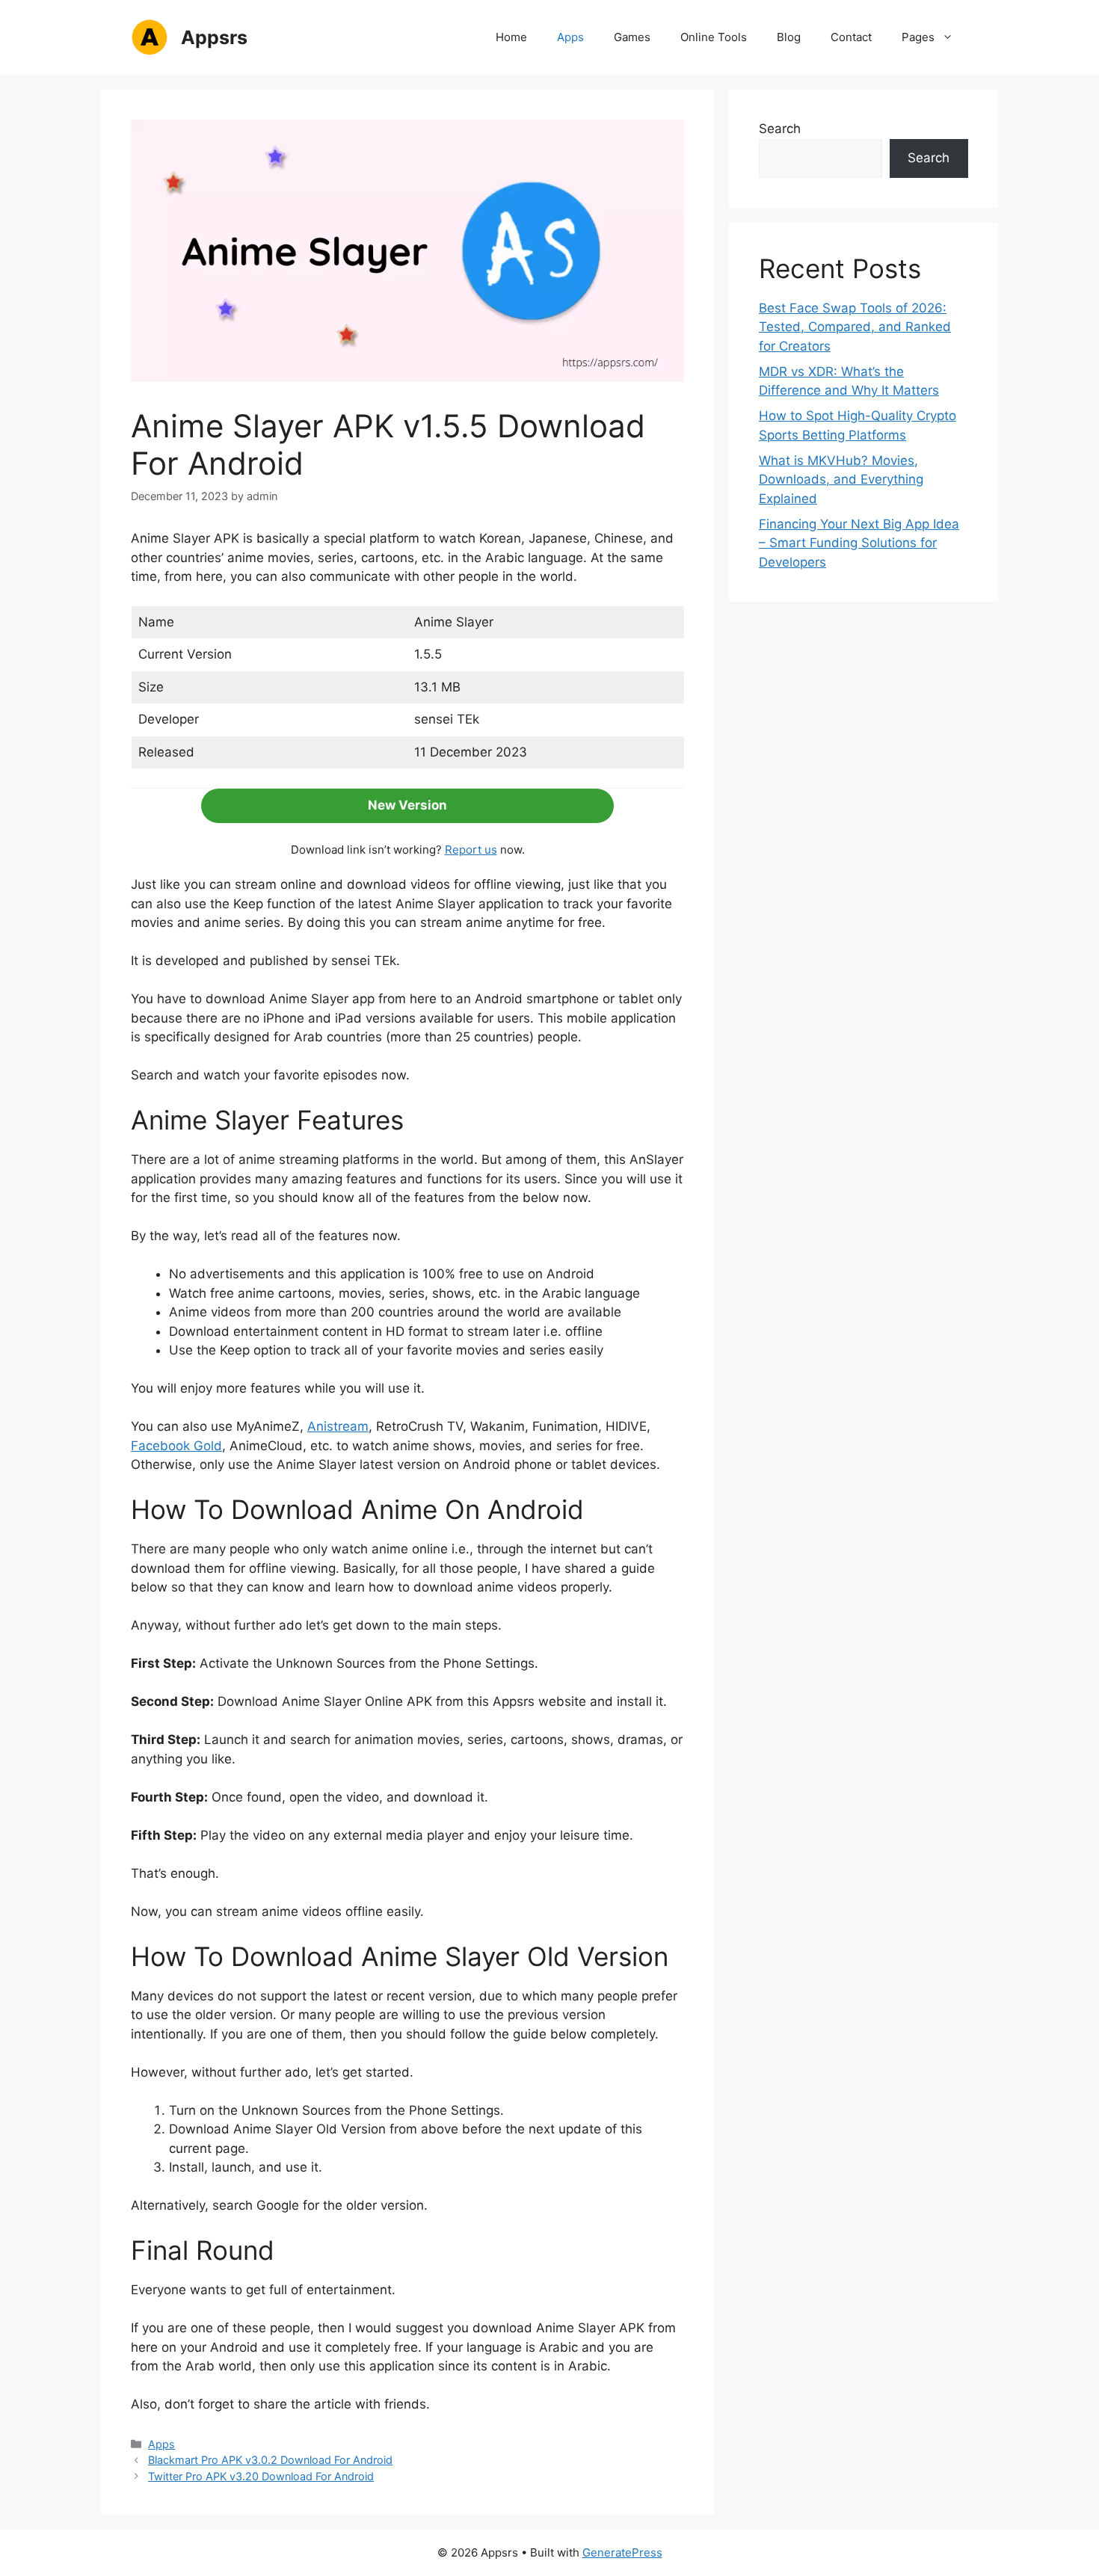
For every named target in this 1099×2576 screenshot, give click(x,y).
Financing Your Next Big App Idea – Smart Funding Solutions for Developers (859, 543)
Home (511, 37)
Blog (789, 37)
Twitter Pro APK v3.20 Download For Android (261, 2476)
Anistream (338, 1426)
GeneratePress (622, 2552)
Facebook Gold (176, 1446)
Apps (570, 37)
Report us (471, 850)
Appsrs (214, 37)
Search (780, 129)
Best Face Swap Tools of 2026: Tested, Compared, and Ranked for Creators (855, 327)
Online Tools (714, 37)
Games (632, 37)
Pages (918, 37)
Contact (851, 37)
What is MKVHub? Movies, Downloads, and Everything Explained (841, 480)
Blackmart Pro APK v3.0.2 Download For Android (270, 2460)
